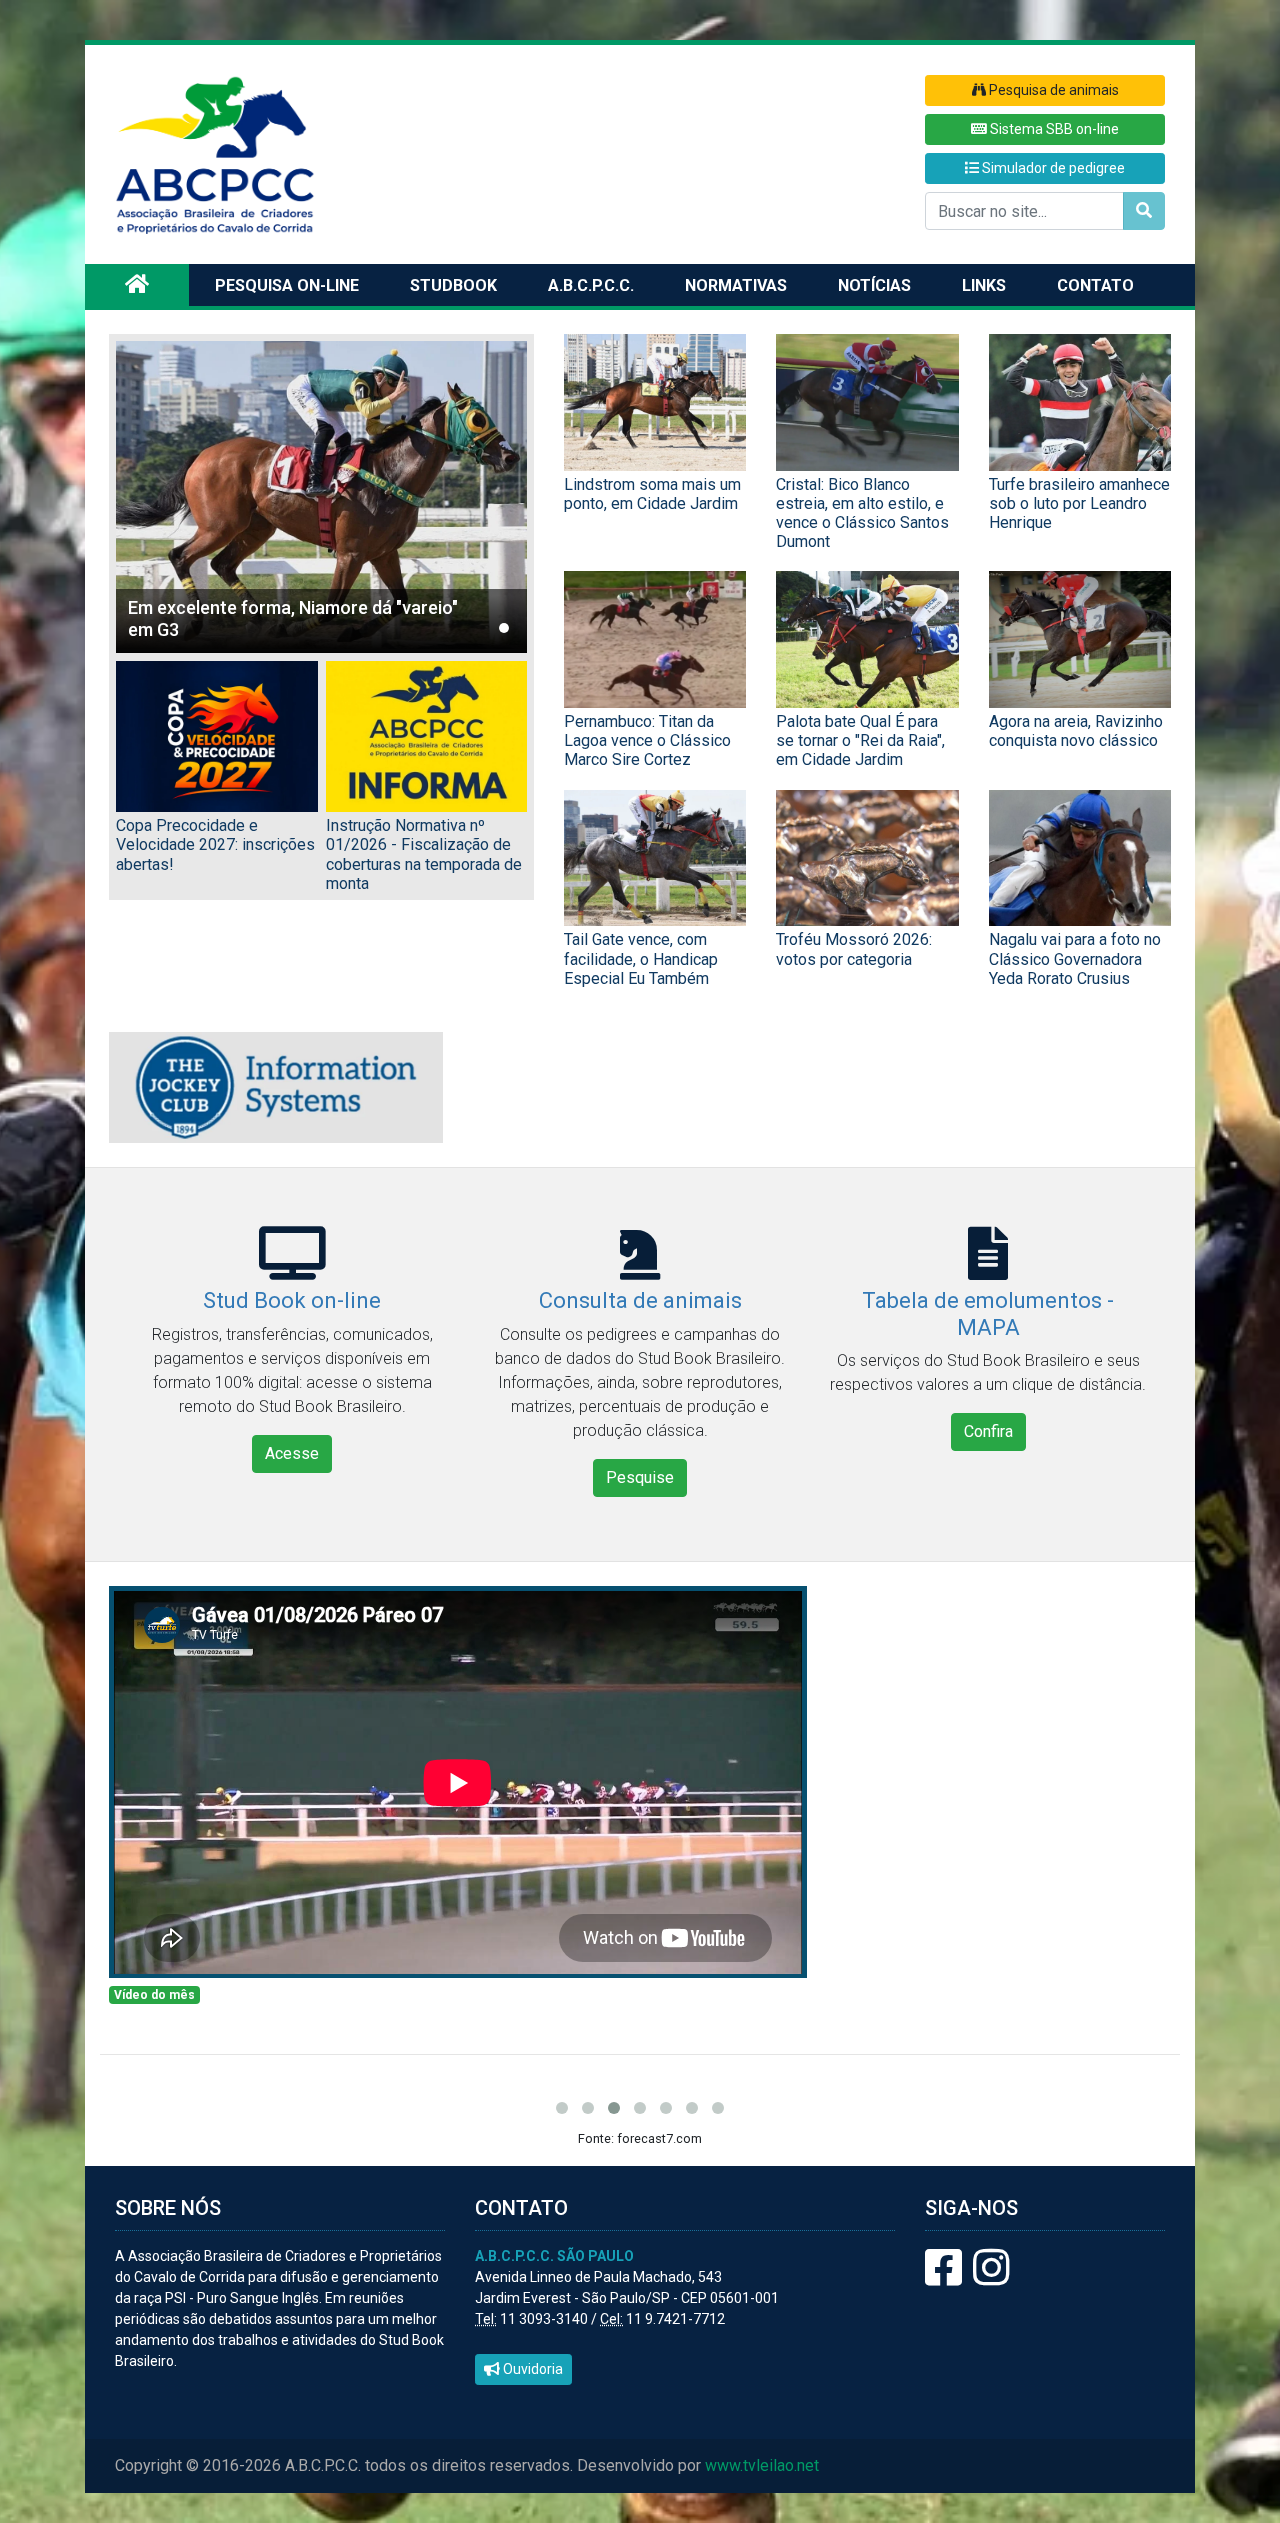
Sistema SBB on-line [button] (1053, 129)
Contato (1095, 285)
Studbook (453, 285)
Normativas (736, 285)
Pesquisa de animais (1052, 90)
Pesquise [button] (640, 1477)
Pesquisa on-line (287, 285)
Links (984, 285)
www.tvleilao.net (762, 2465)
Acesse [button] (292, 1453)
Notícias (874, 285)
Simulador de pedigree (1052, 168)
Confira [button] (988, 1431)
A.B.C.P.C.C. (591, 285)
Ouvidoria (531, 2369)
